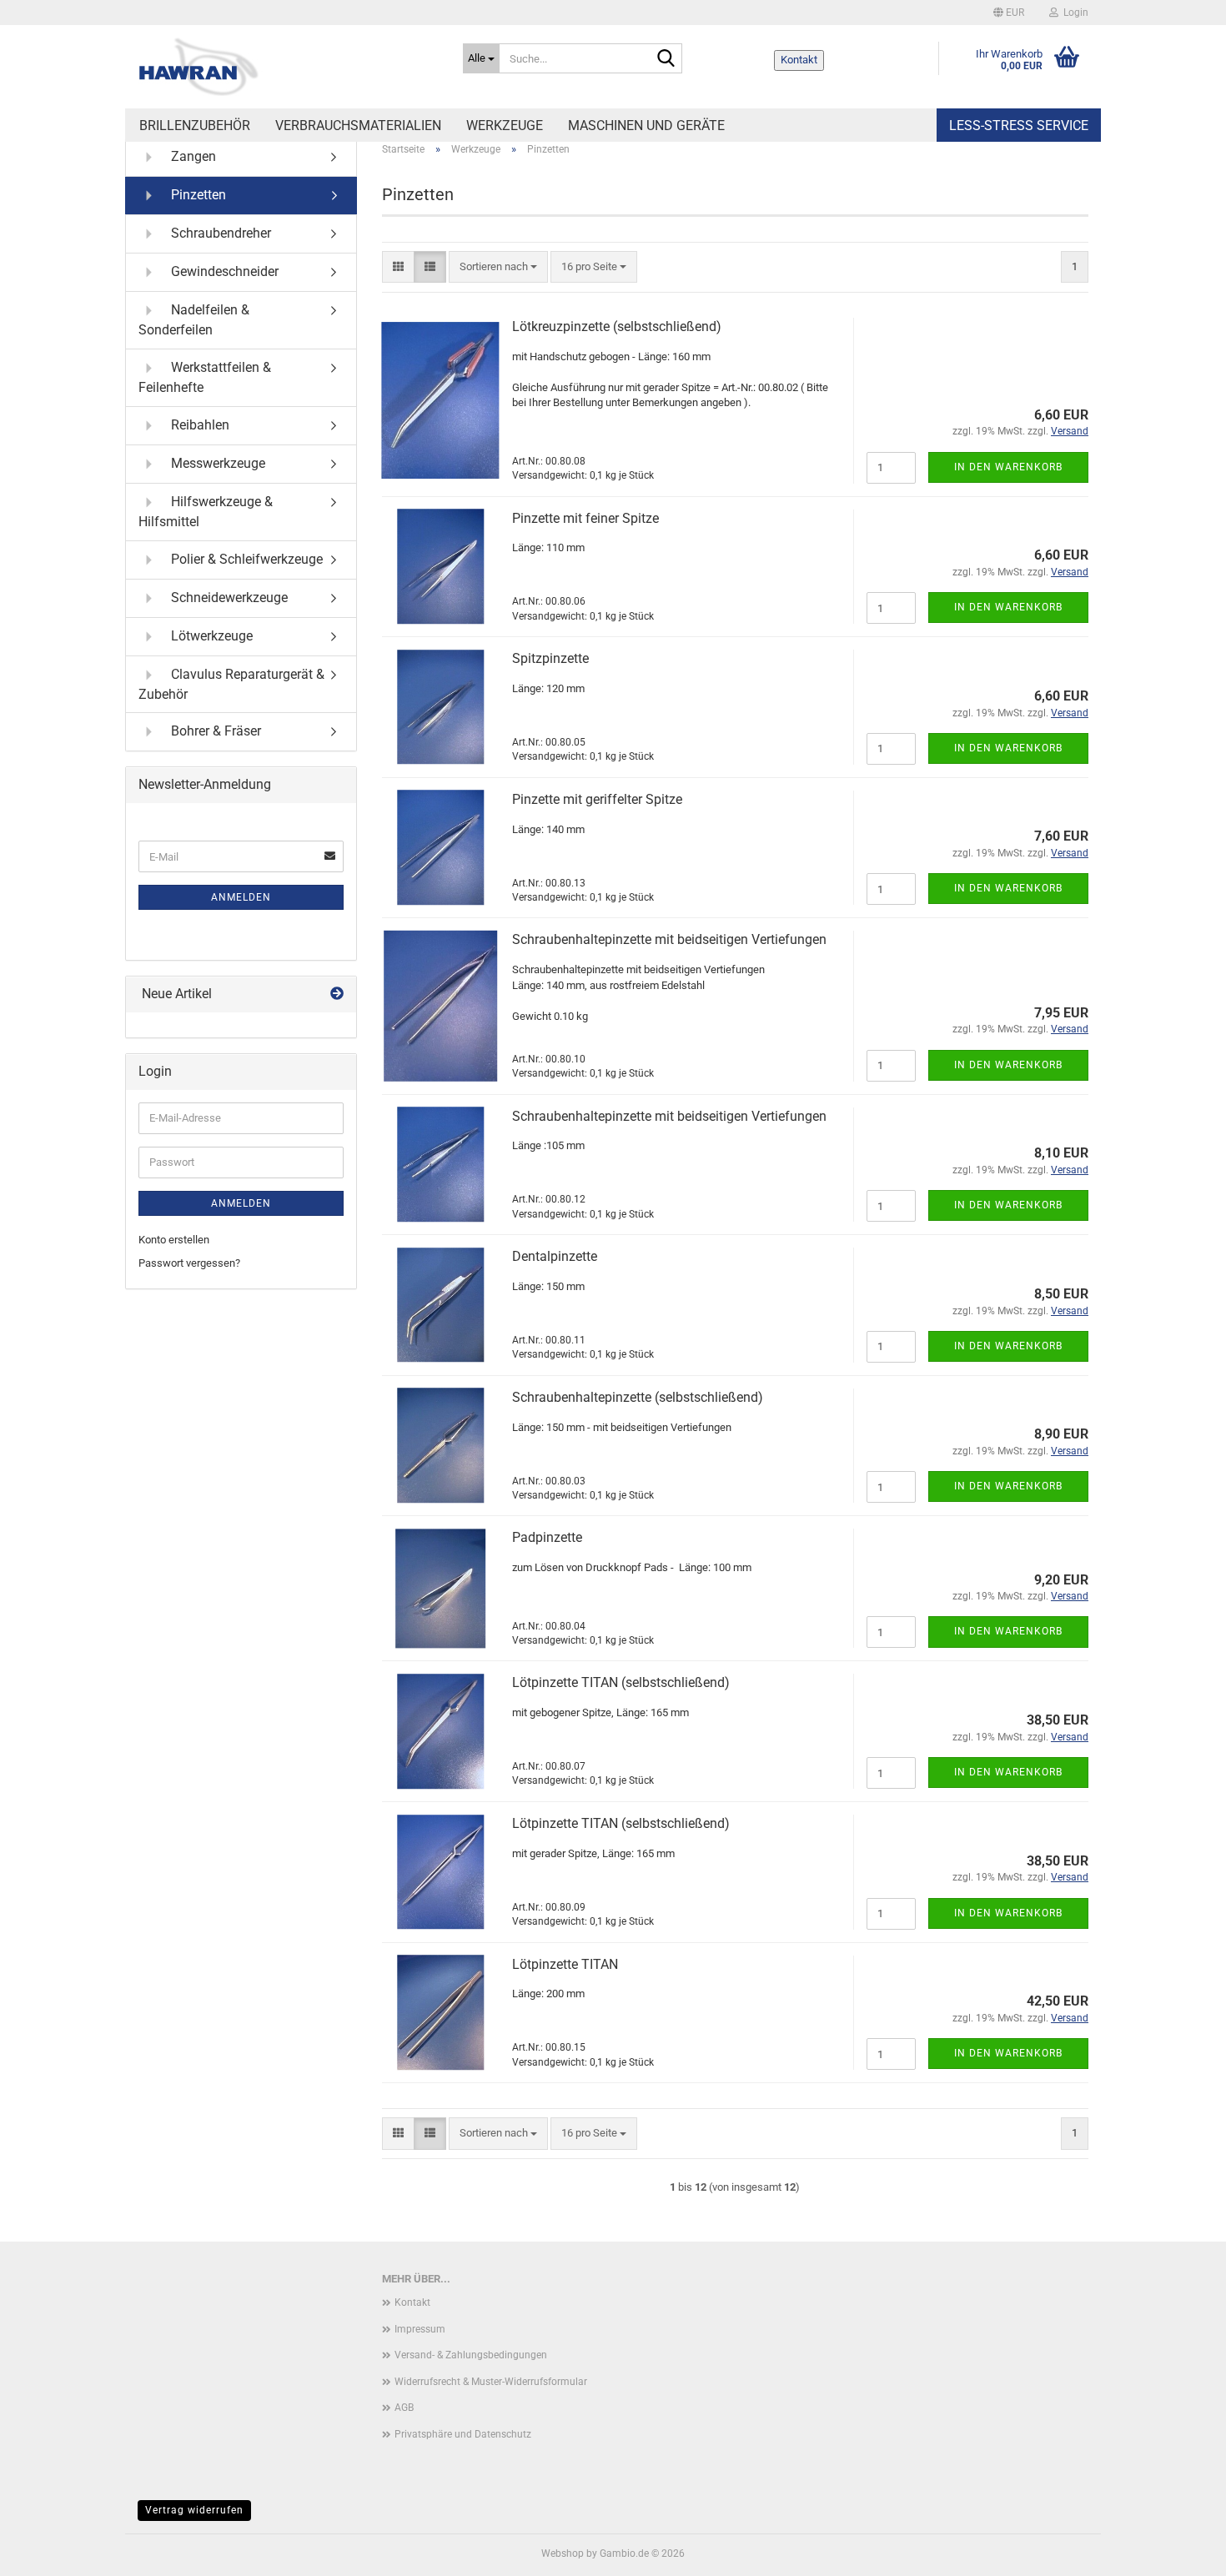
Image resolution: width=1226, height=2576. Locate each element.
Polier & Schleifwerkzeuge (245, 558)
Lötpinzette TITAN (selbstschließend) (621, 1682)
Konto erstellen (174, 1240)
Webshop (563, 2553)
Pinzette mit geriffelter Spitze (597, 799)
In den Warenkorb (1008, 467)
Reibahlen (198, 424)
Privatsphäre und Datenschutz (463, 2434)
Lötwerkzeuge (210, 635)
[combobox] (498, 267)
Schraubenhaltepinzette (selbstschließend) (638, 1397)
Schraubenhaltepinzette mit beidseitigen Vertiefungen (669, 939)
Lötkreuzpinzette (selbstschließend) (617, 326)
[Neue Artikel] (337, 994)
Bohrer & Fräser (214, 731)
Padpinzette (547, 1537)
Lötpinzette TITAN (565, 1964)
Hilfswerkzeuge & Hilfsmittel (206, 511)
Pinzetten (197, 195)
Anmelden (241, 897)
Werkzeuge (505, 126)
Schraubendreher (219, 233)
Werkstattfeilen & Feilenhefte (205, 377)
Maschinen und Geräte (646, 126)
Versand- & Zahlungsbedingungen (471, 2355)
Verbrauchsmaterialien (358, 126)
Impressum (420, 2329)
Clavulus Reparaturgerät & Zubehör (231, 683)
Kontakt (799, 60)
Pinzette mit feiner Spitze (585, 518)
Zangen (192, 156)
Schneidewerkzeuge (228, 597)
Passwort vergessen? (189, 1263)
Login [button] (1073, 13)
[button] (1009, 13)
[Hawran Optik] (288, 67)
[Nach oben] (1180, 2551)
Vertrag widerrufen (194, 2510)
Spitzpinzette (550, 658)
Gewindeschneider (223, 271)
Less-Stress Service (1019, 126)
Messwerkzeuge (216, 462)
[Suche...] (666, 59)
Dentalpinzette (555, 1256)
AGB (404, 2408)
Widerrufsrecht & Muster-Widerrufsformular (491, 2382)
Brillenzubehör (195, 126)
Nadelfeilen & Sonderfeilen (194, 320)
